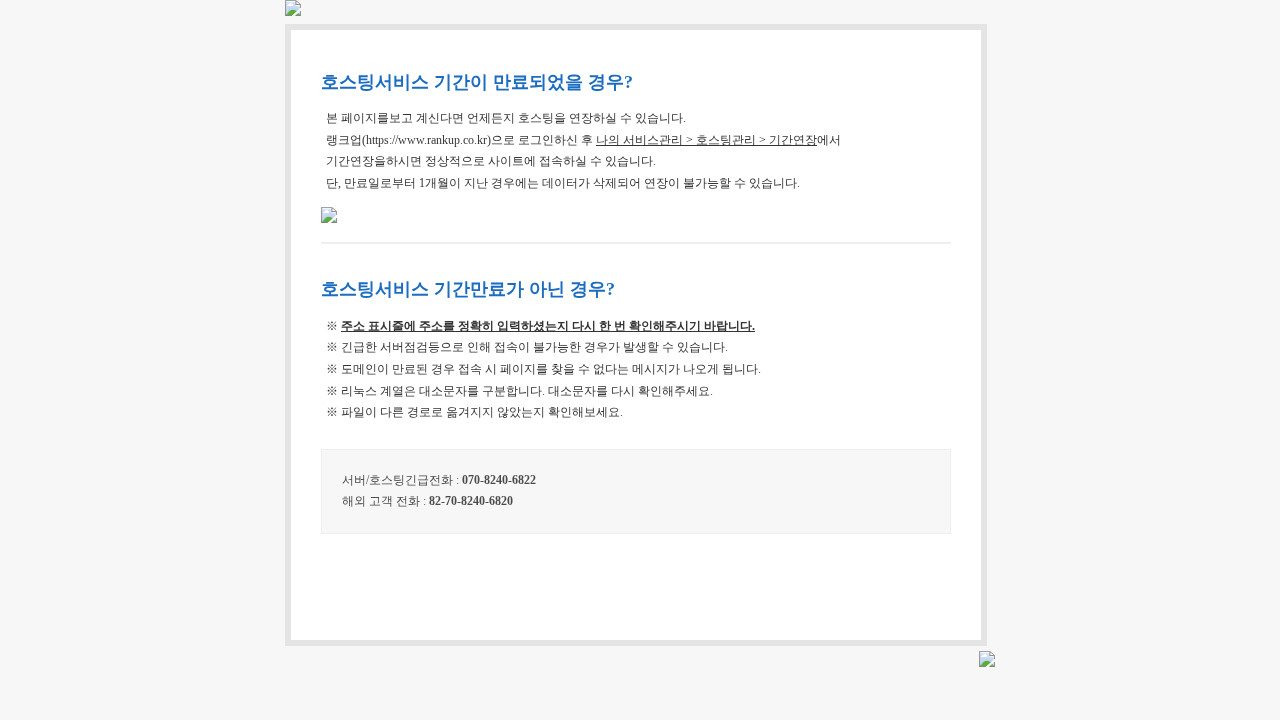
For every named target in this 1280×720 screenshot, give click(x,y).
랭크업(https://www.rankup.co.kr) (408, 140)
